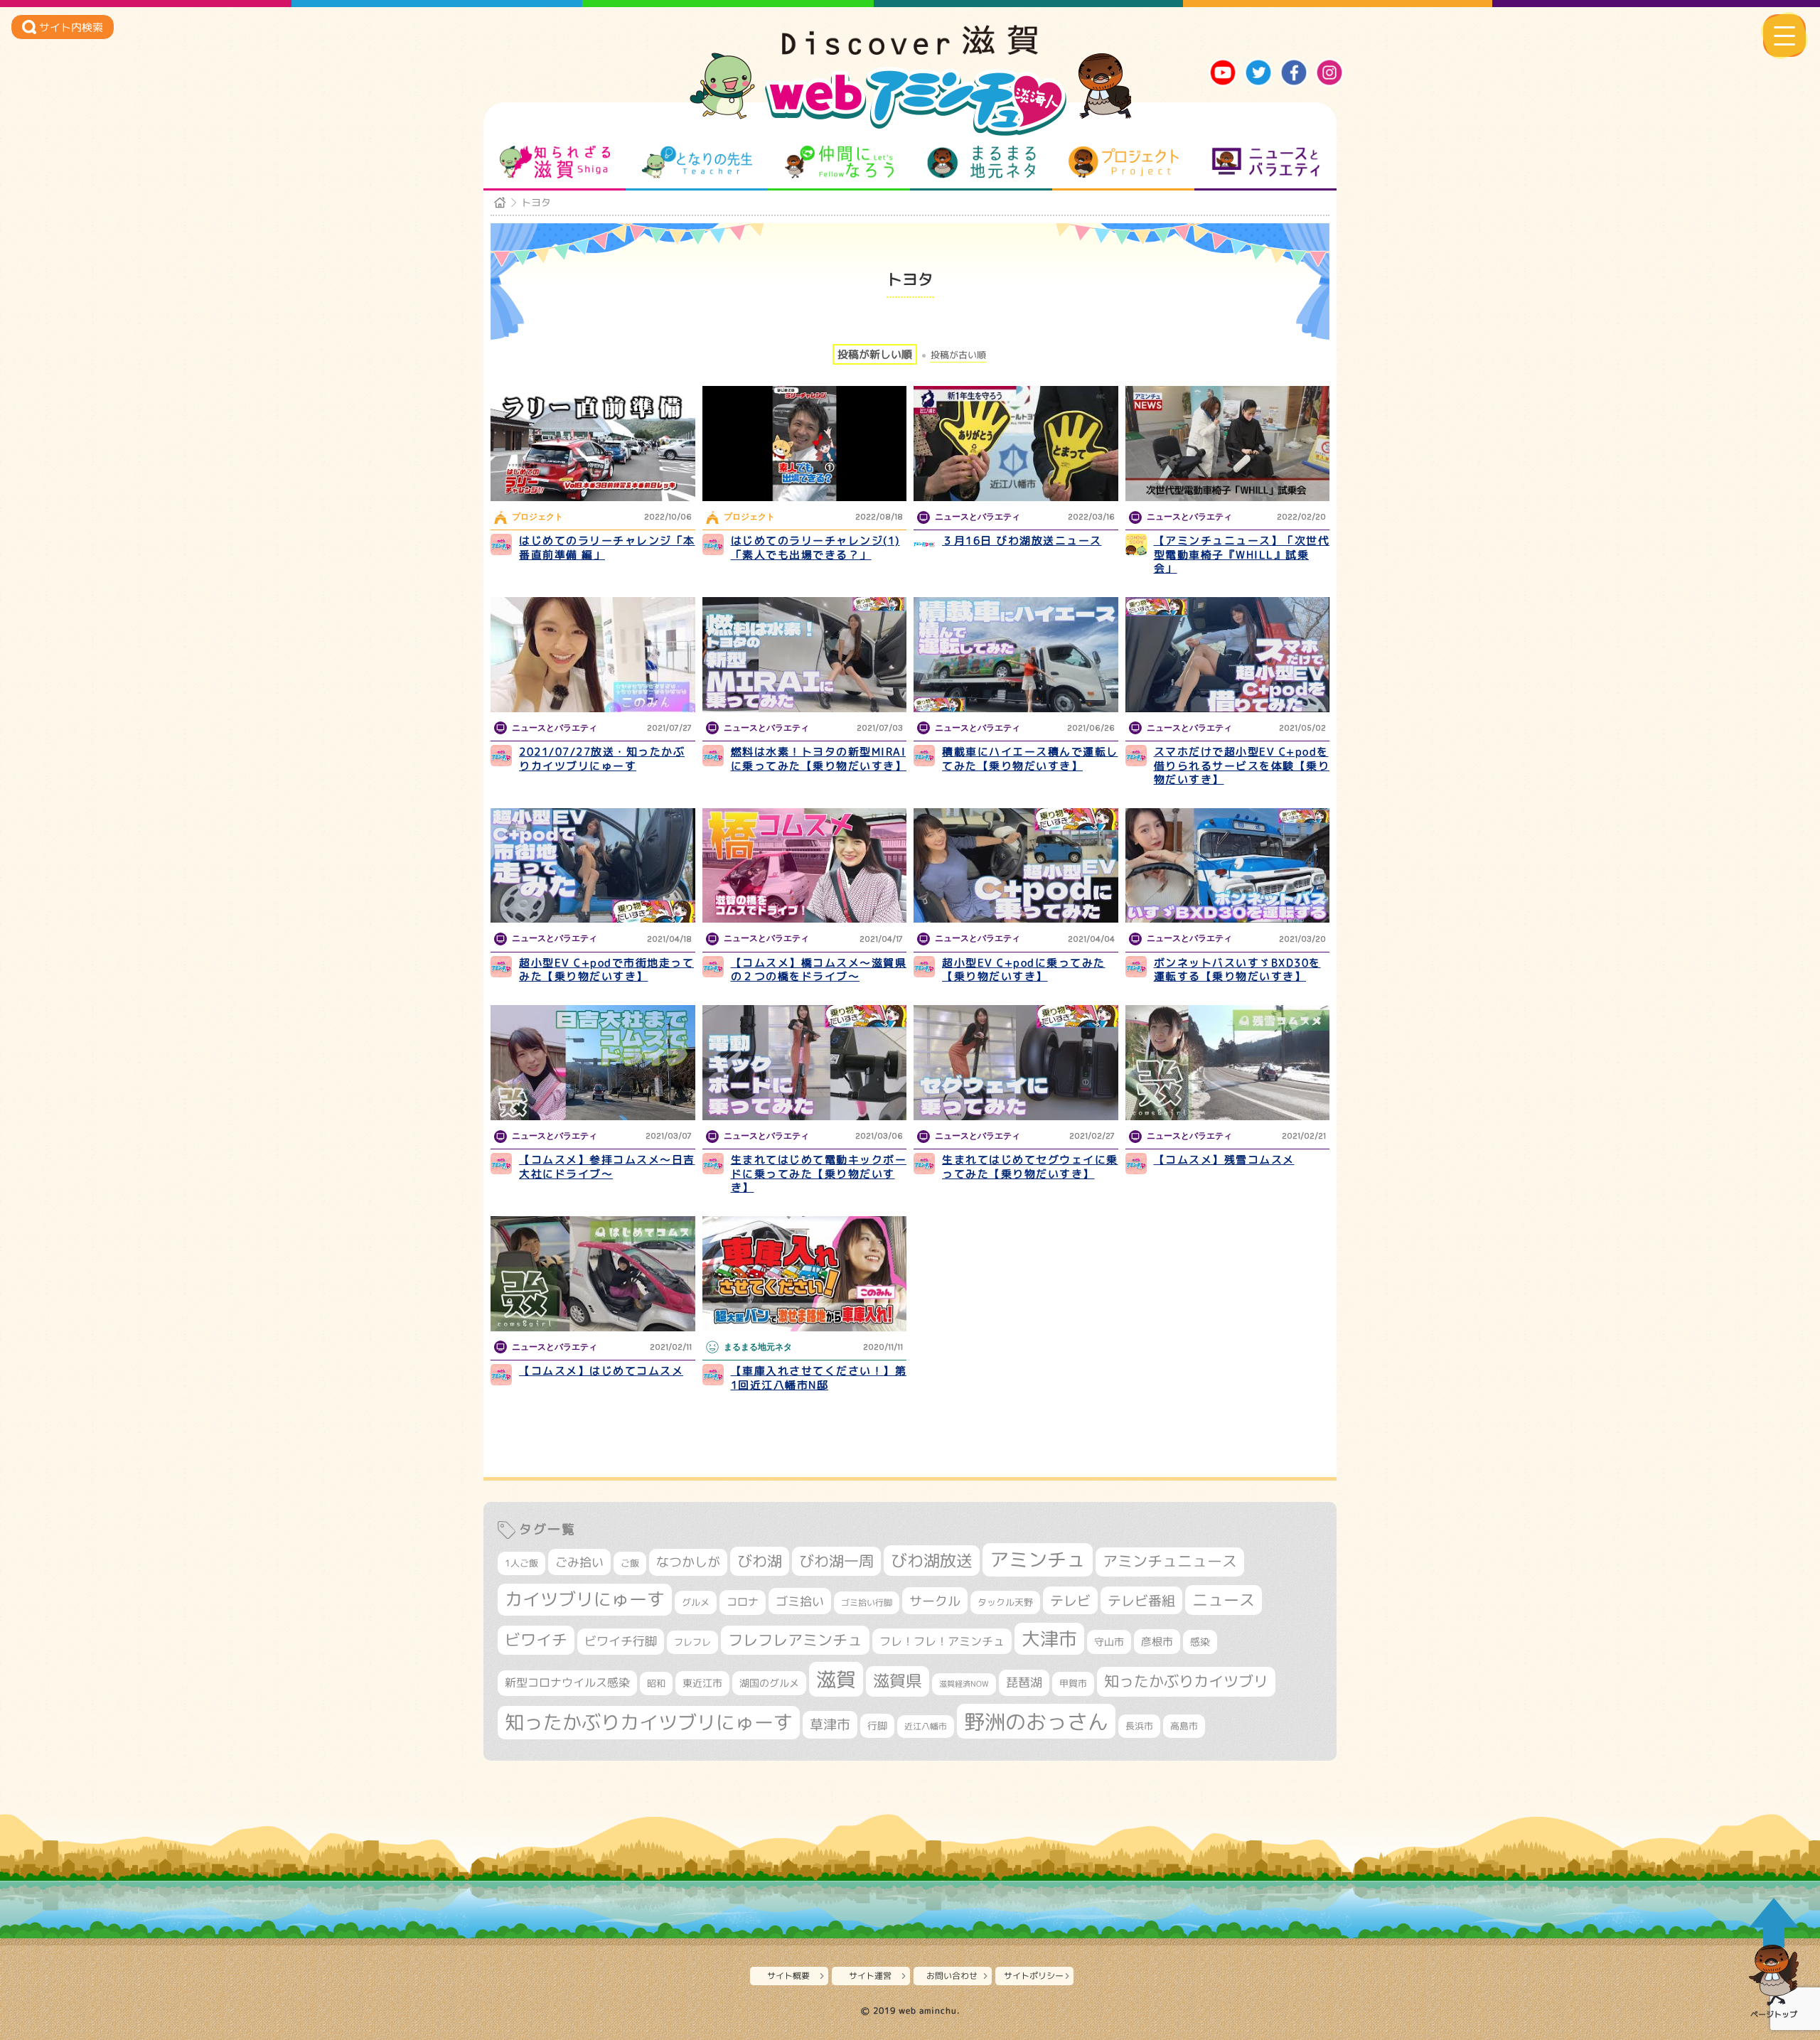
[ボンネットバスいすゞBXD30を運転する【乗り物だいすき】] (1228, 866)
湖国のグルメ (769, 1683)
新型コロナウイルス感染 (567, 1682)
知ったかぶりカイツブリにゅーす (649, 1722)
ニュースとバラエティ (1266, 162)
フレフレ (692, 1642)
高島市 (1184, 1726)
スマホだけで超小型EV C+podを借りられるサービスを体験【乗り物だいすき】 (1242, 766)
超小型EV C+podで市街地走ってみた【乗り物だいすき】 (606, 970)
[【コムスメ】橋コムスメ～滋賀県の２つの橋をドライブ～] (805, 866)
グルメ (696, 1602)
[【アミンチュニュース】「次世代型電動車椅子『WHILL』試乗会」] (1228, 444)
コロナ (743, 1602)
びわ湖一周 (836, 1561)
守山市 (1109, 1642)
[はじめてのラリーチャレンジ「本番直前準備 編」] (593, 444)
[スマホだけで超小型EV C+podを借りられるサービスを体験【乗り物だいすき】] (1228, 655)
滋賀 (836, 1679)
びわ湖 (760, 1561)
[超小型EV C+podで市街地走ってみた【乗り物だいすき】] (593, 866)
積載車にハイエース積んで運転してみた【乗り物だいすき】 (1030, 759)
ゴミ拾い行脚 (867, 1603)
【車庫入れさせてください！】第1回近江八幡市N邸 (819, 1378)
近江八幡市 (926, 1726)
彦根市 (1157, 1642)
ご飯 (630, 1563)
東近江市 (702, 1683)
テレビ (1070, 1600)
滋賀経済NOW (964, 1684)
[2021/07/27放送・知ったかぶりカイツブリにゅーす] (593, 655)
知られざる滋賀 (555, 162)
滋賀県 (898, 1681)
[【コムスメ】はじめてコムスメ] (593, 1274)
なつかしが (688, 1562)
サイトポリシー (1034, 1976)
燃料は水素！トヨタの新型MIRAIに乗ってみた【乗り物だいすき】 (819, 759)
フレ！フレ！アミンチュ (942, 1641)
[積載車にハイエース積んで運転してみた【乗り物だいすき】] (1016, 655)
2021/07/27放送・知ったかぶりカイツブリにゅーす (602, 759)
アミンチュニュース (1170, 1561)
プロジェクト (1124, 162)
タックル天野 (1005, 1602)
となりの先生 (697, 162)
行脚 (877, 1725)
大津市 (1049, 1639)
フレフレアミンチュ (795, 1640)
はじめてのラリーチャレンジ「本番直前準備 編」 (607, 548)
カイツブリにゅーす (585, 1599)
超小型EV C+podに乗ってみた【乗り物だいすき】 (1024, 970)
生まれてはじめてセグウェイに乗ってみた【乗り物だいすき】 (1030, 1167)
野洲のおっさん (1036, 1721)
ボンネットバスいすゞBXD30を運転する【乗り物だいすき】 (1237, 970)
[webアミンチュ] (910, 50)
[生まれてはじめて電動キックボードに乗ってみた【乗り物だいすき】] (805, 1063)
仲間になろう (839, 162)
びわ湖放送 (932, 1560)
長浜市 (1139, 1726)
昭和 (656, 1683)
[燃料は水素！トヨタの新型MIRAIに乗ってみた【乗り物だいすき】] (805, 655)
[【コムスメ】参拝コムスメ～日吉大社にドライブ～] (593, 1063)
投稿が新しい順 (875, 354)
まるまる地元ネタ (981, 162)
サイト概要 (788, 1976)
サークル (935, 1601)
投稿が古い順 (958, 355)
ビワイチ (536, 1640)
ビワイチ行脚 (621, 1641)
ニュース (1224, 1600)
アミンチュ (1038, 1559)
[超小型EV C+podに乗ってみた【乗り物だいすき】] (1016, 866)
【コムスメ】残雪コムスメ (1224, 1160)
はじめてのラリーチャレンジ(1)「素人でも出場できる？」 (815, 548)
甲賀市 (1073, 1683)
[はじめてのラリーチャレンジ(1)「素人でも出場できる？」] (805, 444)
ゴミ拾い (800, 1601)
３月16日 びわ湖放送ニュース (1022, 541)
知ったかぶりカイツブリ (1186, 1681)
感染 (1200, 1642)
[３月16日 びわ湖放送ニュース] (1016, 444)
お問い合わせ (952, 1976)
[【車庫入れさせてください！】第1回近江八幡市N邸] (805, 1274)
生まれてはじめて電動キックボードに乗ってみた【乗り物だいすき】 (819, 1174)
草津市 (830, 1724)
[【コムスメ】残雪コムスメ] (1228, 1063)
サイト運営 (870, 1976)
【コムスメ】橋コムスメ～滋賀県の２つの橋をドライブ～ (819, 970)
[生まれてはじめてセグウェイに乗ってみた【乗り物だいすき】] (1016, 1063)
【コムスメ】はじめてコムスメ (601, 1371)
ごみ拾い (579, 1562)
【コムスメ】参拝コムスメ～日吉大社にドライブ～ (607, 1167)
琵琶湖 (1024, 1682)
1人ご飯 (521, 1563)
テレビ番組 (1141, 1600)
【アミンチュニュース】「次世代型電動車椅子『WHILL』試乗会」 (1242, 554)
